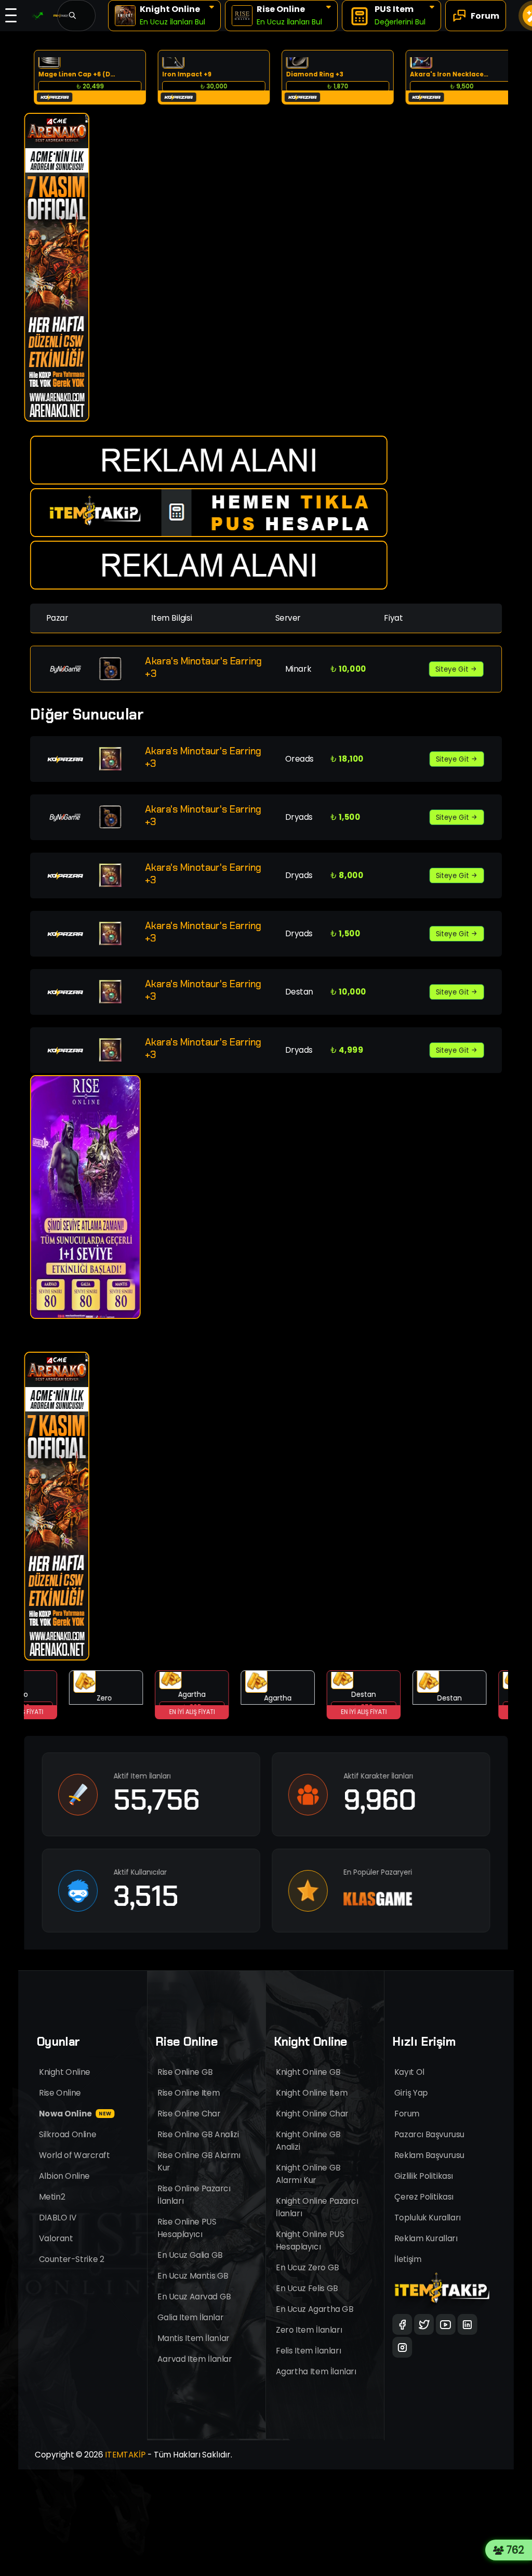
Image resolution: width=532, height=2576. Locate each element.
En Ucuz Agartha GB (315, 2309)
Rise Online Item (189, 2093)
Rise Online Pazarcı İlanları (194, 2195)
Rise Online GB (185, 2072)
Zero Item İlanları (309, 2330)
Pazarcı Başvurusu (429, 2134)
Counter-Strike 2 (71, 2259)
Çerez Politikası (424, 2197)
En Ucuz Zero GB (308, 2267)
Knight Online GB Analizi (308, 2141)
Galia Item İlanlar (190, 2317)
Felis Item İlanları (308, 2351)
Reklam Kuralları (426, 2238)
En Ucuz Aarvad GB (194, 2297)
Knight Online (65, 2072)
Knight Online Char (312, 2114)
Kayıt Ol (409, 2072)
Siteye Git (453, 669)
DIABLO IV (58, 2218)
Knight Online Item (312, 2093)
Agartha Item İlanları (316, 2371)
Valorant (56, 2238)
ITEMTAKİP (125, 2455)
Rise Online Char (189, 2114)
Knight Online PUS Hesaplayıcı (310, 2240)
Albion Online (64, 2176)
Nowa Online (75, 2114)
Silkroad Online (68, 2134)
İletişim (408, 2259)
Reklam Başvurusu (429, 2155)
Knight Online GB (308, 2072)
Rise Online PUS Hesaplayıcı (187, 2228)
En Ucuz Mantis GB (193, 2276)
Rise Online (60, 2093)
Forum (407, 2114)
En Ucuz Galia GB (190, 2255)
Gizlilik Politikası (424, 2176)
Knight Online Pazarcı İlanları (317, 2207)
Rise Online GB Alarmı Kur (199, 2161)
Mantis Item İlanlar (194, 2338)
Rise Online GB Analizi (198, 2134)
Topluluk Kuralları (428, 2218)
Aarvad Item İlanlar (195, 2359)
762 (518, 2550)
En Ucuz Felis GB (307, 2288)
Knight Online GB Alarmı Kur (308, 2174)
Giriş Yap (411, 2093)
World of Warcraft (75, 2155)
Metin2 (52, 2197)
